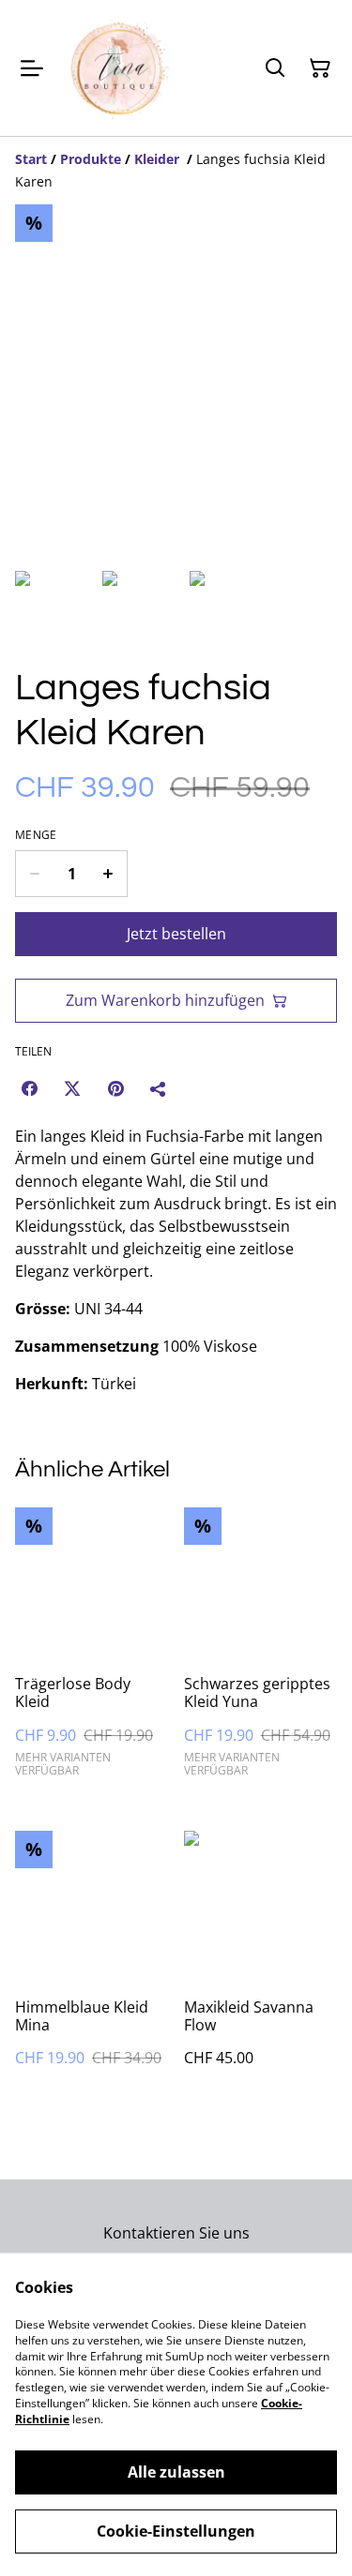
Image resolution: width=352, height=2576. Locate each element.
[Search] (275, 68)
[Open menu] (32, 68)
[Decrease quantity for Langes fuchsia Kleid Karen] (34, 874)
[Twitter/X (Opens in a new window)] (72, 1088)
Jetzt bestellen (176, 934)
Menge (36, 835)
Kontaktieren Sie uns (176, 2233)
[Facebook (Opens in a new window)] (29, 1088)
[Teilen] (159, 1088)
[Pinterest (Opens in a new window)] (115, 1088)
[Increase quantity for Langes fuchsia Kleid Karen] (108, 874)
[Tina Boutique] (121, 68)
